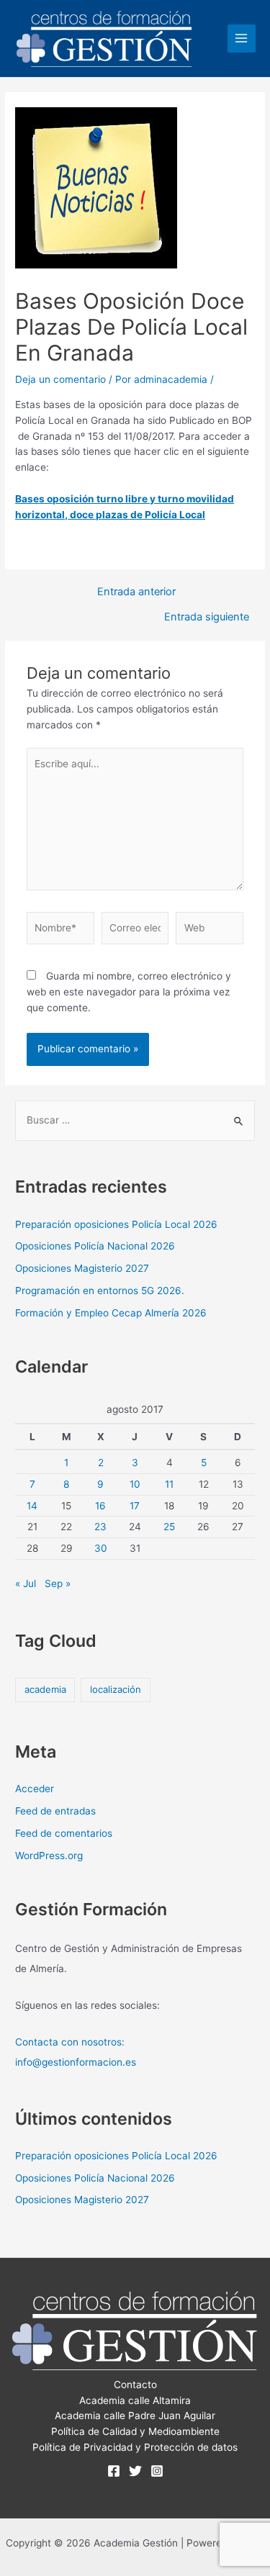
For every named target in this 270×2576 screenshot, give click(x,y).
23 (100, 1527)
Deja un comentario (60, 379)
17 (135, 1506)
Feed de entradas (55, 1811)
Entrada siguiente (207, 617)
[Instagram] (157, 2471)
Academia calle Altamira (135, 2400)
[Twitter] (135, 2471)
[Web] (210, 931)
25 (169, 1527)
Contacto (135, 2385)
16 (100, 1506)
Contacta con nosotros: (70, 2042)
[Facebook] (114, 2471)
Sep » (58, 1583)
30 (101, 1548)
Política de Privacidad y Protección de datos (135, 2447)
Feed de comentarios (64, 1833)
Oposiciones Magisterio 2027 (82, 1268)
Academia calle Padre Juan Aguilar (135, 2415)
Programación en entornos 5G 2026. (100, 1291)
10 (135, 1484)
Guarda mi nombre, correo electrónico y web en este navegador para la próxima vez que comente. (129, 992)
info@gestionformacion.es (76, 2062)
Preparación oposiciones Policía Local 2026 (116, 1224)
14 (32, 1506)
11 (169, 1484)
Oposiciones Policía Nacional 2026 (95, 1246)
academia (45, 1689)
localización (116, 1689)
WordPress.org (49, 1856)
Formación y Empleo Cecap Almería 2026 (111, 1313)
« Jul (26, 1583)
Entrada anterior (136, 592)
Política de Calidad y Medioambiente (135, 2431)
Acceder (35, 1789)
